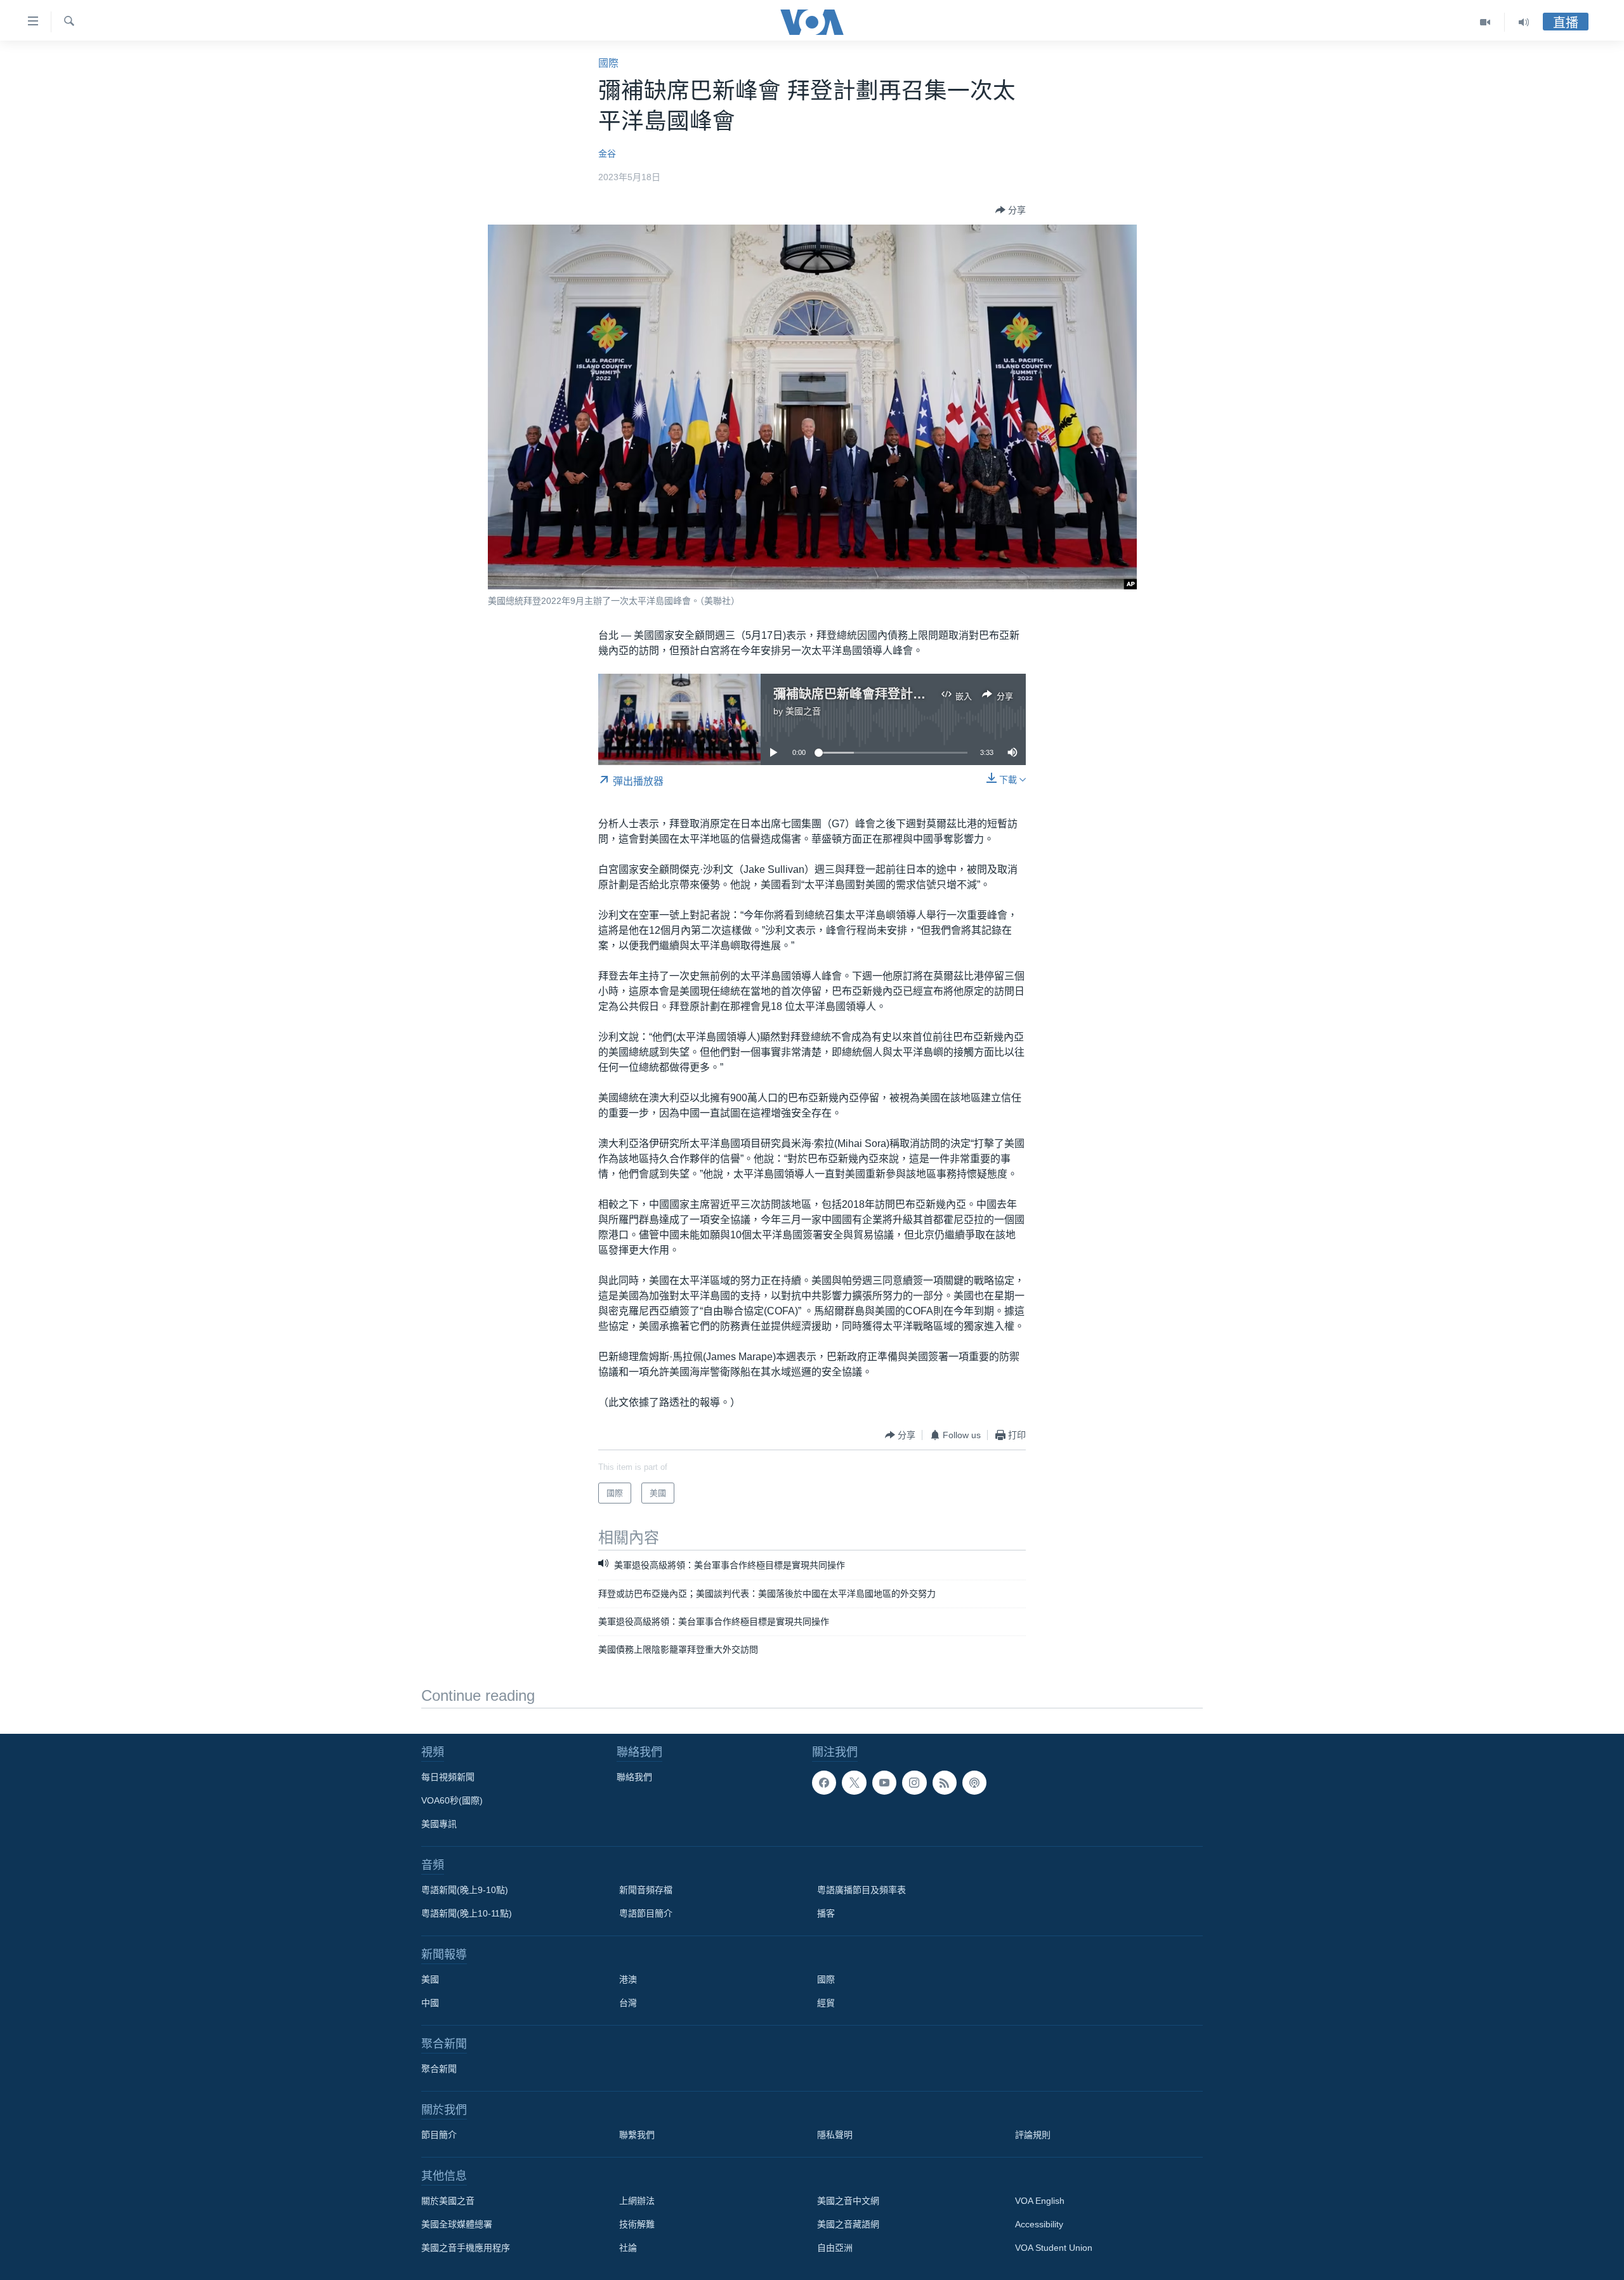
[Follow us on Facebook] (824, 1783)
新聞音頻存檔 (646, 1890)
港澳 (628, 1979)
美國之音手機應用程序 (466, 2248)
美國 (430, 1979)
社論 (628, 2248)
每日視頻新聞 (448, 1777)
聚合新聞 (439, 2069)
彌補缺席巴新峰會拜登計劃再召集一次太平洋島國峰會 (926, 694)
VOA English (1040, 2201)
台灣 (628, 2003)
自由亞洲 (835, 2248)
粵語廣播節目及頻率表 (861, 1890)
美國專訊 (439, 1824)
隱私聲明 (835, 2135)
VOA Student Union (1054, 2248)
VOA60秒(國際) (452, 1800)
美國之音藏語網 (848, 2224)
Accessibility (1039, 2224)
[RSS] (945, 1783)
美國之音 (803, 711)
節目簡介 (439, 2135)
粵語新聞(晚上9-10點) (465, 1890)
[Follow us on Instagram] (914, 1783)
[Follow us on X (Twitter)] (854, 1783)
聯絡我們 (634, 1777)
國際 (608, 63)
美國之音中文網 (848, 2201)
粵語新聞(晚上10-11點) (467, 1913)
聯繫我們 (637, 2135)
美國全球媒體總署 (457, 2224)
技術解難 (637, 2224)
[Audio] (1524, 22)
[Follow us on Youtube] (884, 1783)
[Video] (1485, 22)
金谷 (607, 154)
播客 (826, 1913)
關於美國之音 (448, 2201)
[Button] (1011, 210)
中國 (430, 2003)
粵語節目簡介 (646, 1913)
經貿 (826, 2003)
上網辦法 (637, 2201)
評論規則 (1033, 2135)
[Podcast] (974, 1783)
